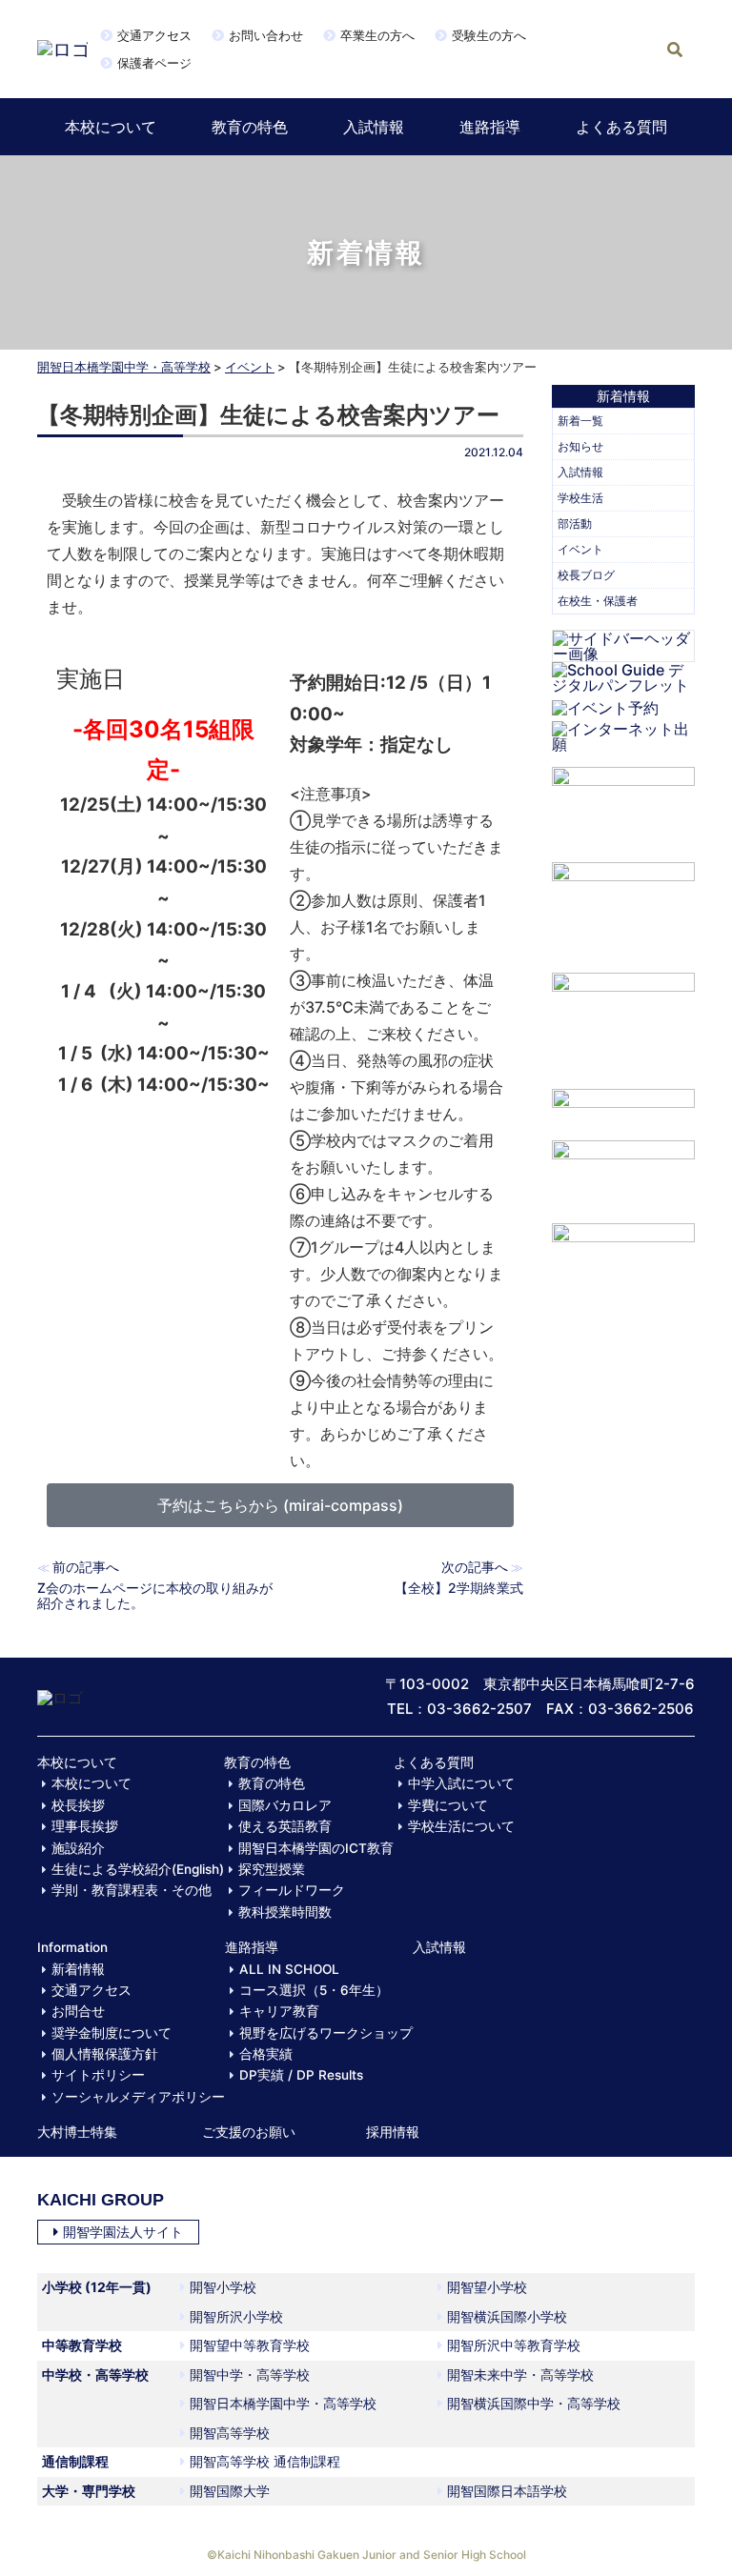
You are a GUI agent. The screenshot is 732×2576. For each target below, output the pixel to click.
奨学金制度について (112, 2033)
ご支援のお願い (249, 2132)
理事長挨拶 (85, 1826)
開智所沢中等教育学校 (514, 2345)
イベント (250, 367)
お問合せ (78, 2011)
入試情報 (374, 127)
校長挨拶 (78, 1805)
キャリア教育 (279, 2011)
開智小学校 (223, 2287)
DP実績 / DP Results (301, 2075)
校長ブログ (586, 575)
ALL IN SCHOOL (289, 1969)
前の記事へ (86, 1567)
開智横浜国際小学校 (507, 2316)
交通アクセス (154, 35)
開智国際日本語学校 (507, 2491)
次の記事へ (475, 1567)
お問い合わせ (266, 35)
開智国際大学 (230, 2491)
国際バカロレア (285, 1805)
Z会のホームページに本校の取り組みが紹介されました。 (155, 1595)
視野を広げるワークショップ (326, 2033)
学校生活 (580, 498)
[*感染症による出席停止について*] (623, 1172)
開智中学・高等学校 (250, 2375)
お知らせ (580, 446)
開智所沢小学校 (236, 2316)
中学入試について (461, 1783)
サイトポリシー (98, 2075)
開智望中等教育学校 (250, 2345)
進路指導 (490, 127)
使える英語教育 (285, 1826)
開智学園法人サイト (123, 2232)
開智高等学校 (230, 2433)
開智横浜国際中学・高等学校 (534, 2403)
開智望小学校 (487, 2287)
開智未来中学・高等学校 (520, 2375)
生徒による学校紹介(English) (138, 1869)
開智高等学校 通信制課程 (265, 2461)
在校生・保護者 (598, 601)
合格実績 (266, 2054)
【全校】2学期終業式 (459, 1588)
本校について (111, 127)
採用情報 (393, 2132)
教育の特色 (250, 127)
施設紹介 (78, 1848)
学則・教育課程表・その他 (132, 1890)
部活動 (575, 523)
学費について (448, 1805)
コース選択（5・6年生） (314, 1990)
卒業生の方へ (377, 35)
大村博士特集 (77, 2132)
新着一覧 (580, 421)
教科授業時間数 (285, 1912)
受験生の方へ (489, 35)
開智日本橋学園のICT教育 (316, 1848)
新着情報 (78, 1969)
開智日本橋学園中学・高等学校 (124, 367)
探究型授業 (272, 1869)
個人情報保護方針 (105, 2054)
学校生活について (461, 1826)
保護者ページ (154, 63)
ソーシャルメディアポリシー (138, 2097)
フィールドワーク (292, 1890)
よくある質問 (621, 127)
